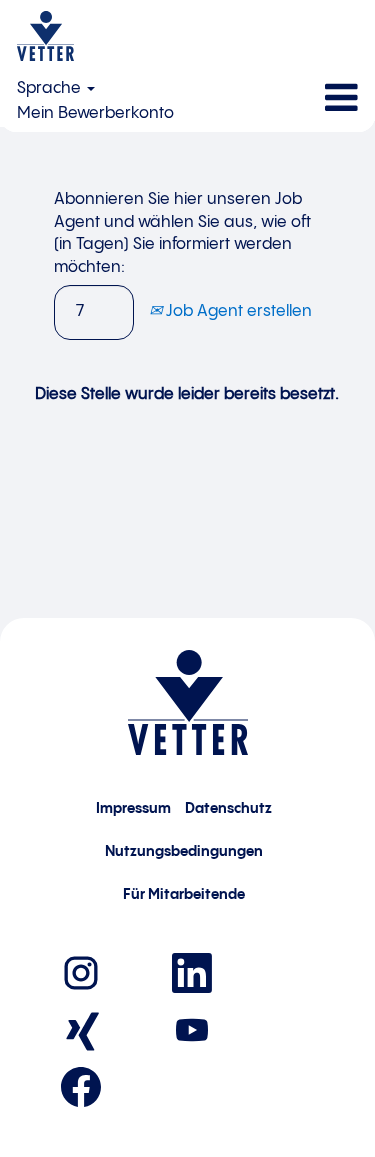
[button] (312, 99)
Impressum (133, 809)
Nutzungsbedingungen (184, 852)
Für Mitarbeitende (184, 895)
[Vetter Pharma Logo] (45, 36)
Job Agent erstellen (237, 311)
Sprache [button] (51, 88)
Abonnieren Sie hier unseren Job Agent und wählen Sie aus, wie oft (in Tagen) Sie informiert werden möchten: (182, 234)
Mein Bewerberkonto (95, 113)
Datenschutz (228, 809)
